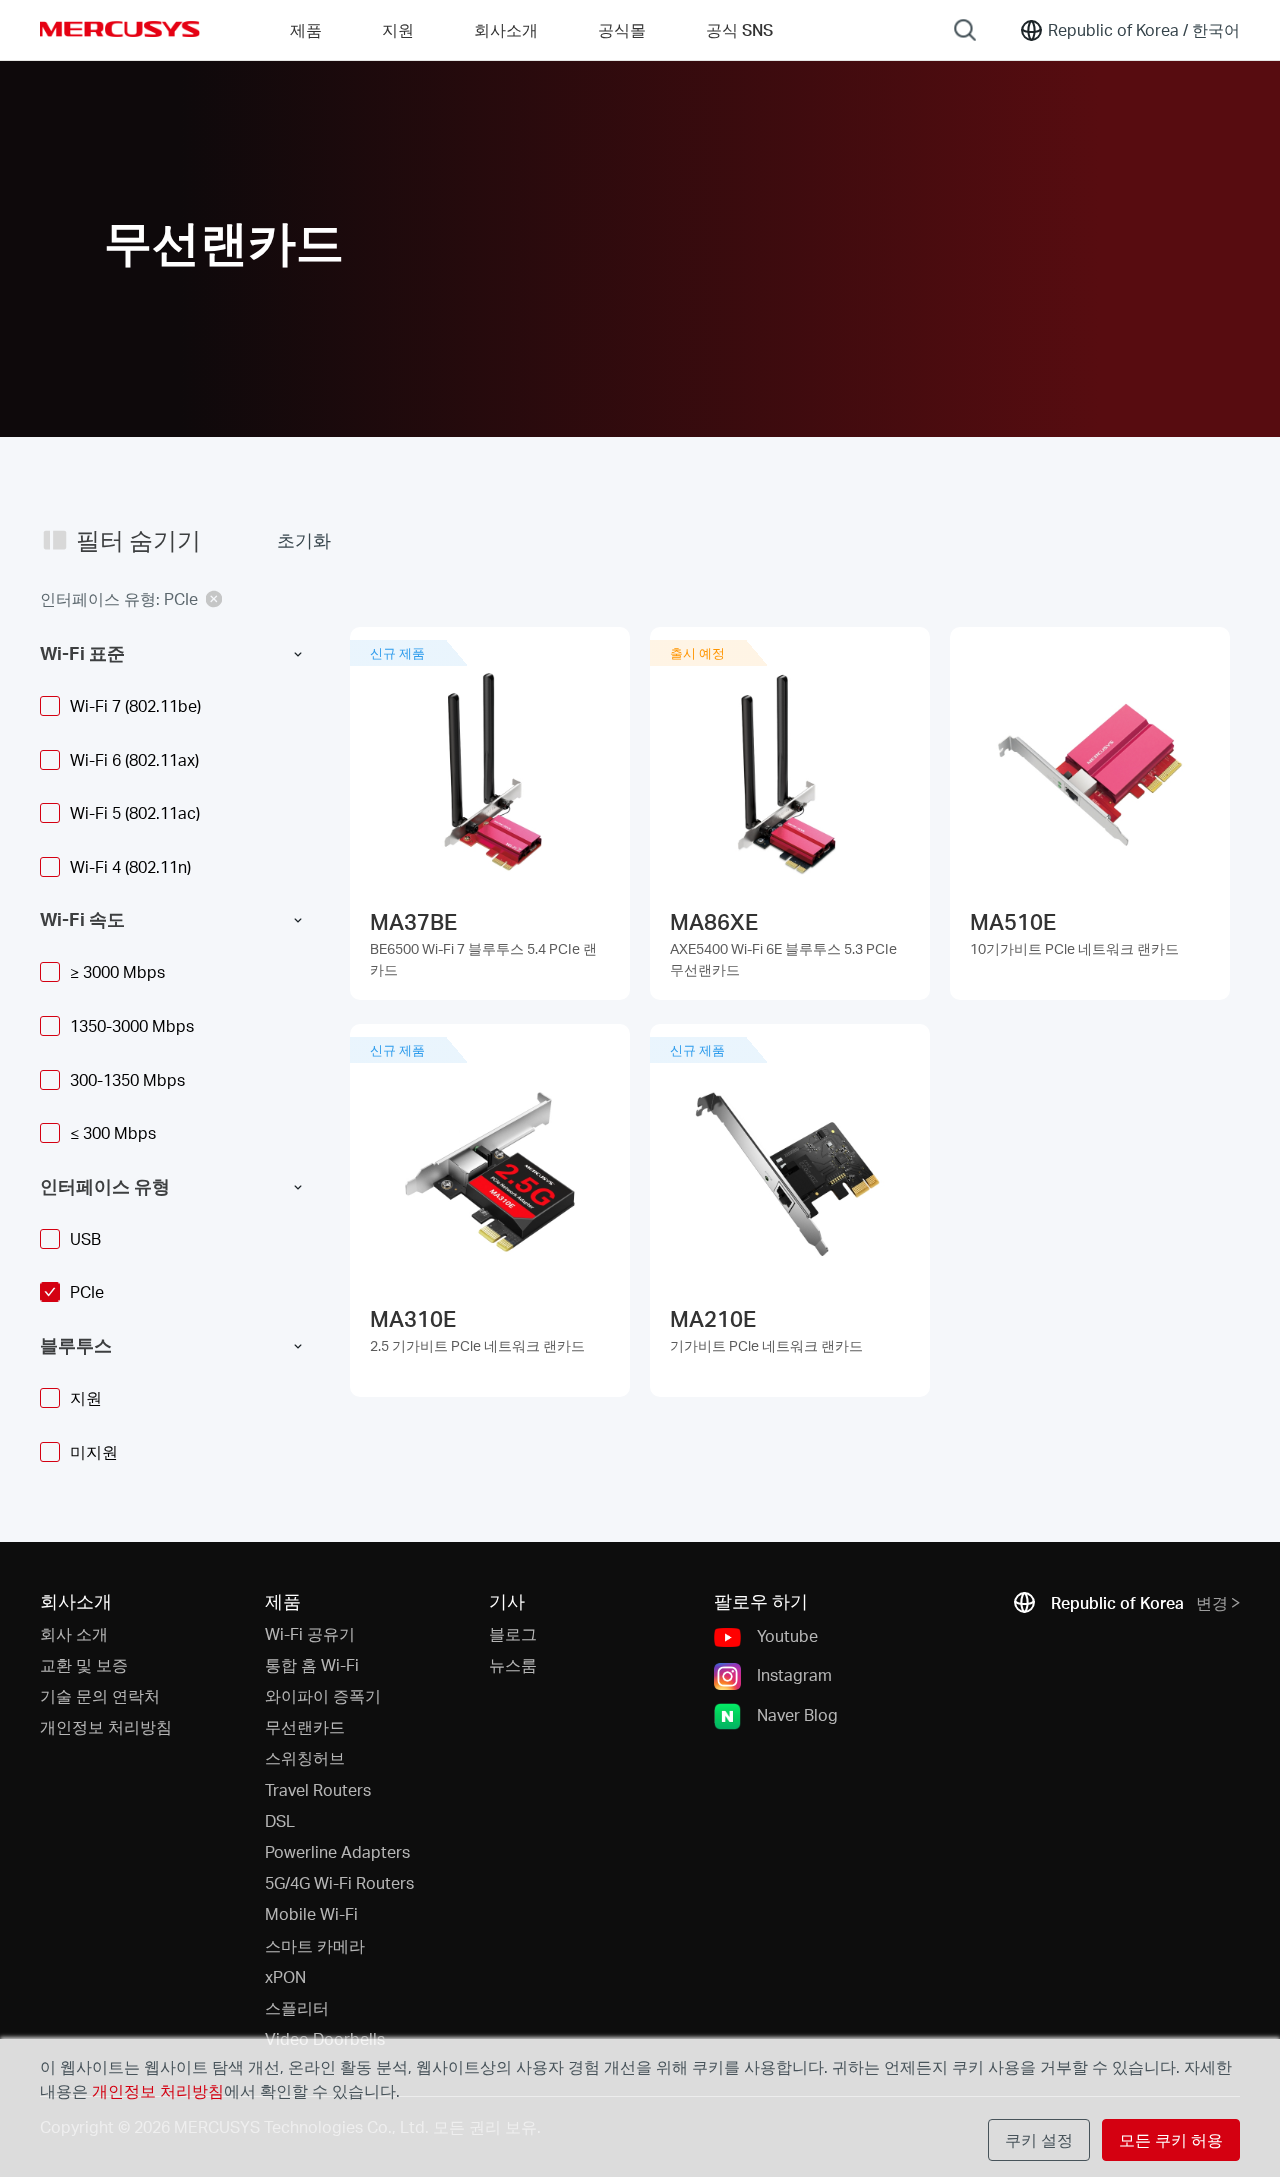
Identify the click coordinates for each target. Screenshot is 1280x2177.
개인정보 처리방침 (106, 1726)
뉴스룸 (513, 1664)
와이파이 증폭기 (323, 1695)
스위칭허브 (305, 1757)
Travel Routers (318, 1789)
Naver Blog (797, 1713)
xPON (285, 1976)
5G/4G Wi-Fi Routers (339, 1882)
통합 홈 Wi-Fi (312, 1664)
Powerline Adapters (337, 1851)
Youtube (787, 1635)
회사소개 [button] (506, 29)
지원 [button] (398, 29)
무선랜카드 (305, 1726)
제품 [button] (306, 29)
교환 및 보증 (84, 1664)
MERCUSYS (120, 29)
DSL (280, 1820)
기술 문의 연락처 (100, 1695)
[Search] (965, 30)
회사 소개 (74, 1633)
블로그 (513, 1633)
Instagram (794, 1674)
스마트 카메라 (315, 1945)
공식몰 (622, 29)
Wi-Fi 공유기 (310, 1633)
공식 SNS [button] (739, 29)
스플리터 (297, 2007)
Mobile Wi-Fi (311, 1913)
